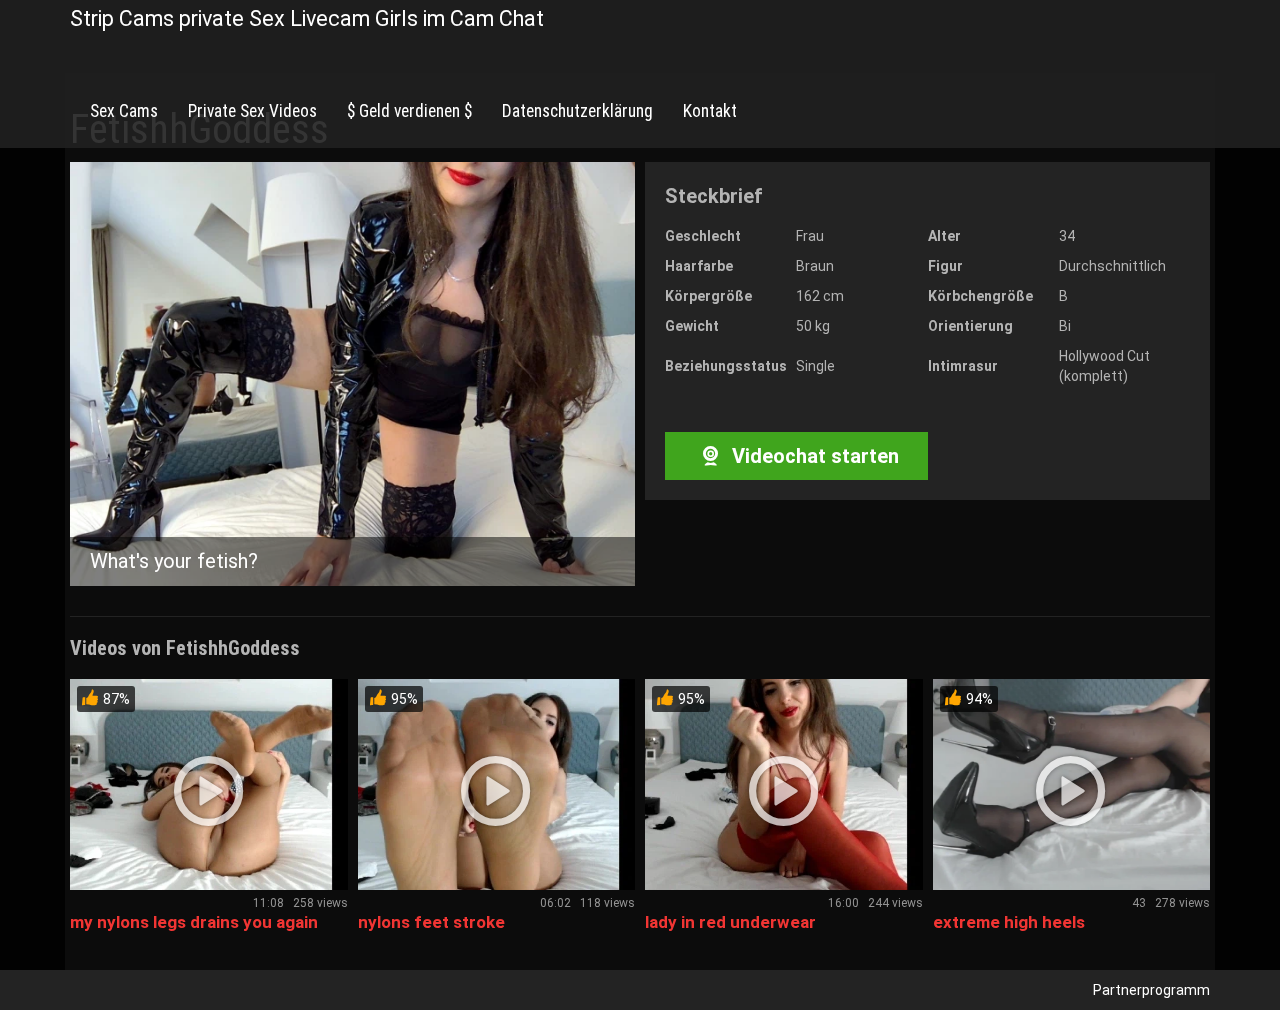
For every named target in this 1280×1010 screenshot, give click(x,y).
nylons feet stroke (431, 922)
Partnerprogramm (1151, 990)
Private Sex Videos (252, 111)
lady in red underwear (730, 922)
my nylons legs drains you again (194, 922)
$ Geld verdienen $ (409, 111)
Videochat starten (813, 456)
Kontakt (710, 111)
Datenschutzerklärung (577, 111)
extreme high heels (1009, 922)
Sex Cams (124, 111)
